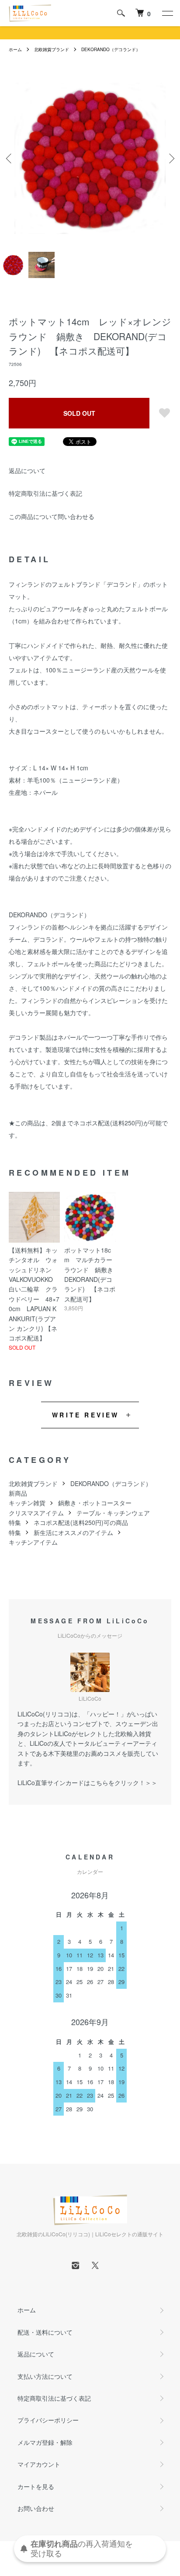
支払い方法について (45, 2376)
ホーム (15, 49)
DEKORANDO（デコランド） (111, 49)
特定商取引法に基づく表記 (45, 493)
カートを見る (36, 2486)
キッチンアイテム (33, 1542)
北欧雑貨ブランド (52, 49)
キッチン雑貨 (27, 1503)
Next (170, 158)
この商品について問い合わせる (52, 516)
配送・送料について (45, 2332)
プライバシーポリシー (48, 2420)
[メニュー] (167, 13)
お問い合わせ (36, 2508)
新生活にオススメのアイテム (73, 1532)
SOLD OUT (79, 413)
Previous (10, 158)
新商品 (18, 1493)
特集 (15, 1522)
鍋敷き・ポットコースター (95, 1503)
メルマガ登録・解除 (45, 2442)
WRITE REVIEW (85, 1415)
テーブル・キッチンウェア (113, 1513)
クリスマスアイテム (36, 1513)
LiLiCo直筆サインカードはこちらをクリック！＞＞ (87, 1782)
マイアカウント (39, 2464)
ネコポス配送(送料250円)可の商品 (81, 1522)
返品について (27, 470)
